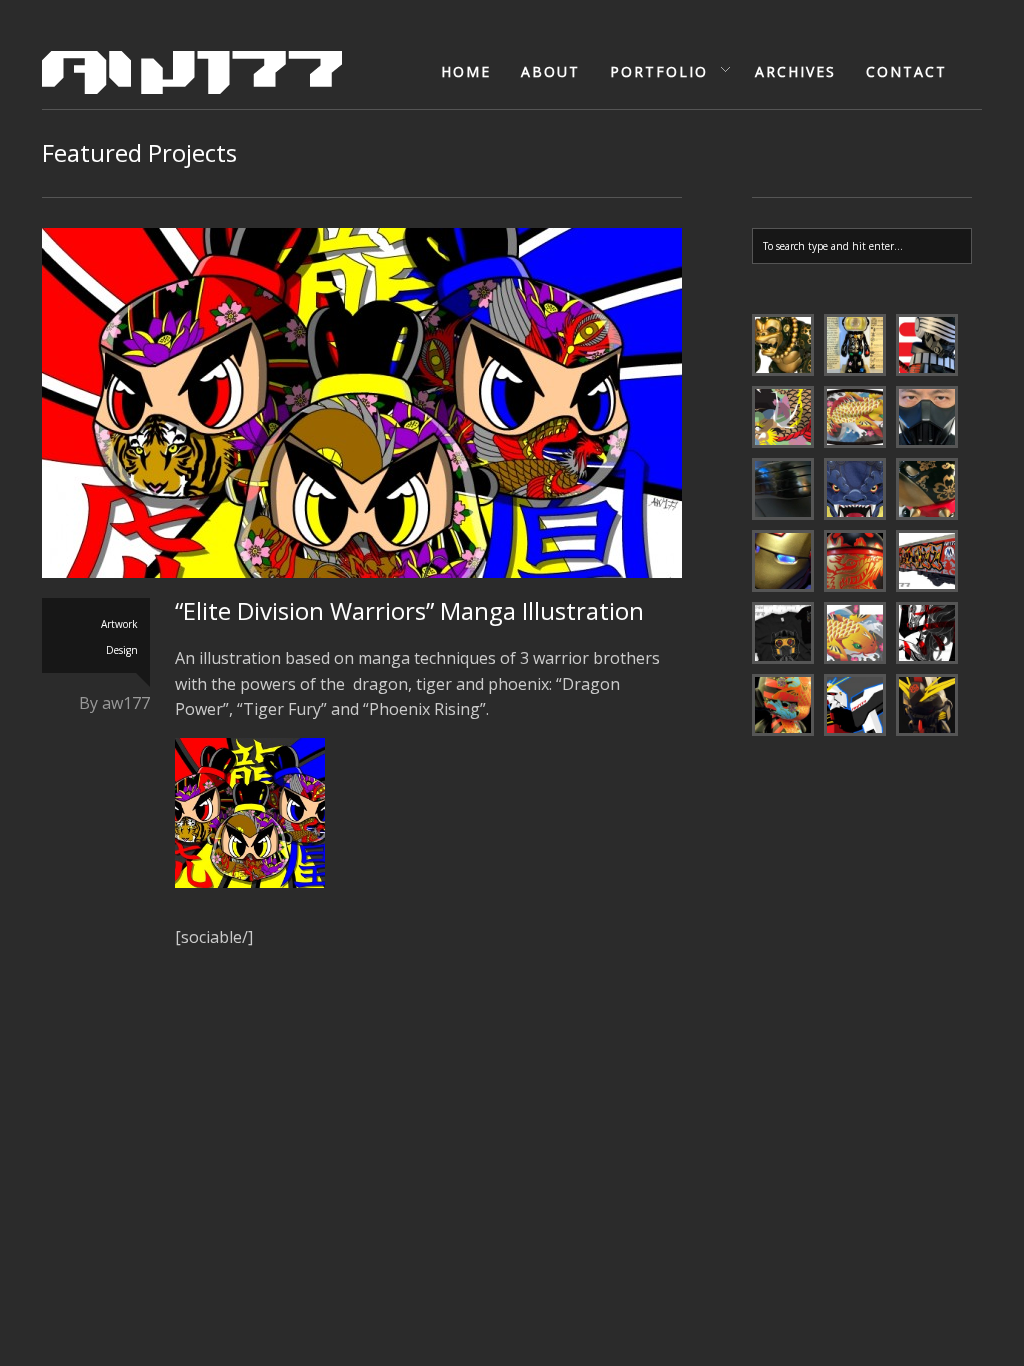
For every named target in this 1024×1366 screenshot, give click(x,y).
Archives (795, 71)
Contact (906, 71)
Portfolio (652, 72)
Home (466, 71)
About (550, 71)
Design (122, 650)
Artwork (119, 624)
